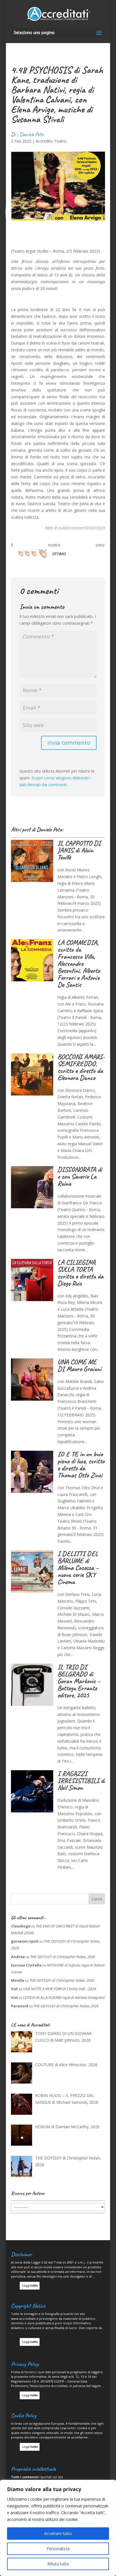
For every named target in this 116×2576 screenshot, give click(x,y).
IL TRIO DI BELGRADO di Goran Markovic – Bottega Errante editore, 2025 (79, 1681)
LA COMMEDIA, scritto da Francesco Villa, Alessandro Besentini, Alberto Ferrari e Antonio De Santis (79, 964)
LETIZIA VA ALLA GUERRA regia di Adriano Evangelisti (64, 1997)
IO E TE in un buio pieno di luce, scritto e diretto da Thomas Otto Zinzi (81, 1465)
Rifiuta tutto (58, 2564)
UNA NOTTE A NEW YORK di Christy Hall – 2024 (60, 1989)
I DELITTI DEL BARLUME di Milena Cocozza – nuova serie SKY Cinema (78, 1568)
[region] (58, 2528)
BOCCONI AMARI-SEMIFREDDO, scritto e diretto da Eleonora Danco (81, 1067)
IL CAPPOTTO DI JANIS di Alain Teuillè (79, 850)
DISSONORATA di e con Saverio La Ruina (80, 1176)
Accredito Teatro (51, 141)
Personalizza (58, 2549)
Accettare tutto (58, 2533)
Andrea (18, 1957)
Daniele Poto (31, 134)
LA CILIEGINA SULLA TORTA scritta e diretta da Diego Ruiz (80, 1273)
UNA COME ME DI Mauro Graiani (79, 1365)
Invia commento (69, 743)
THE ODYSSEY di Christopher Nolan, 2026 (63, 1957)
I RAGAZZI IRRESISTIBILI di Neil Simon (81, 1781)
